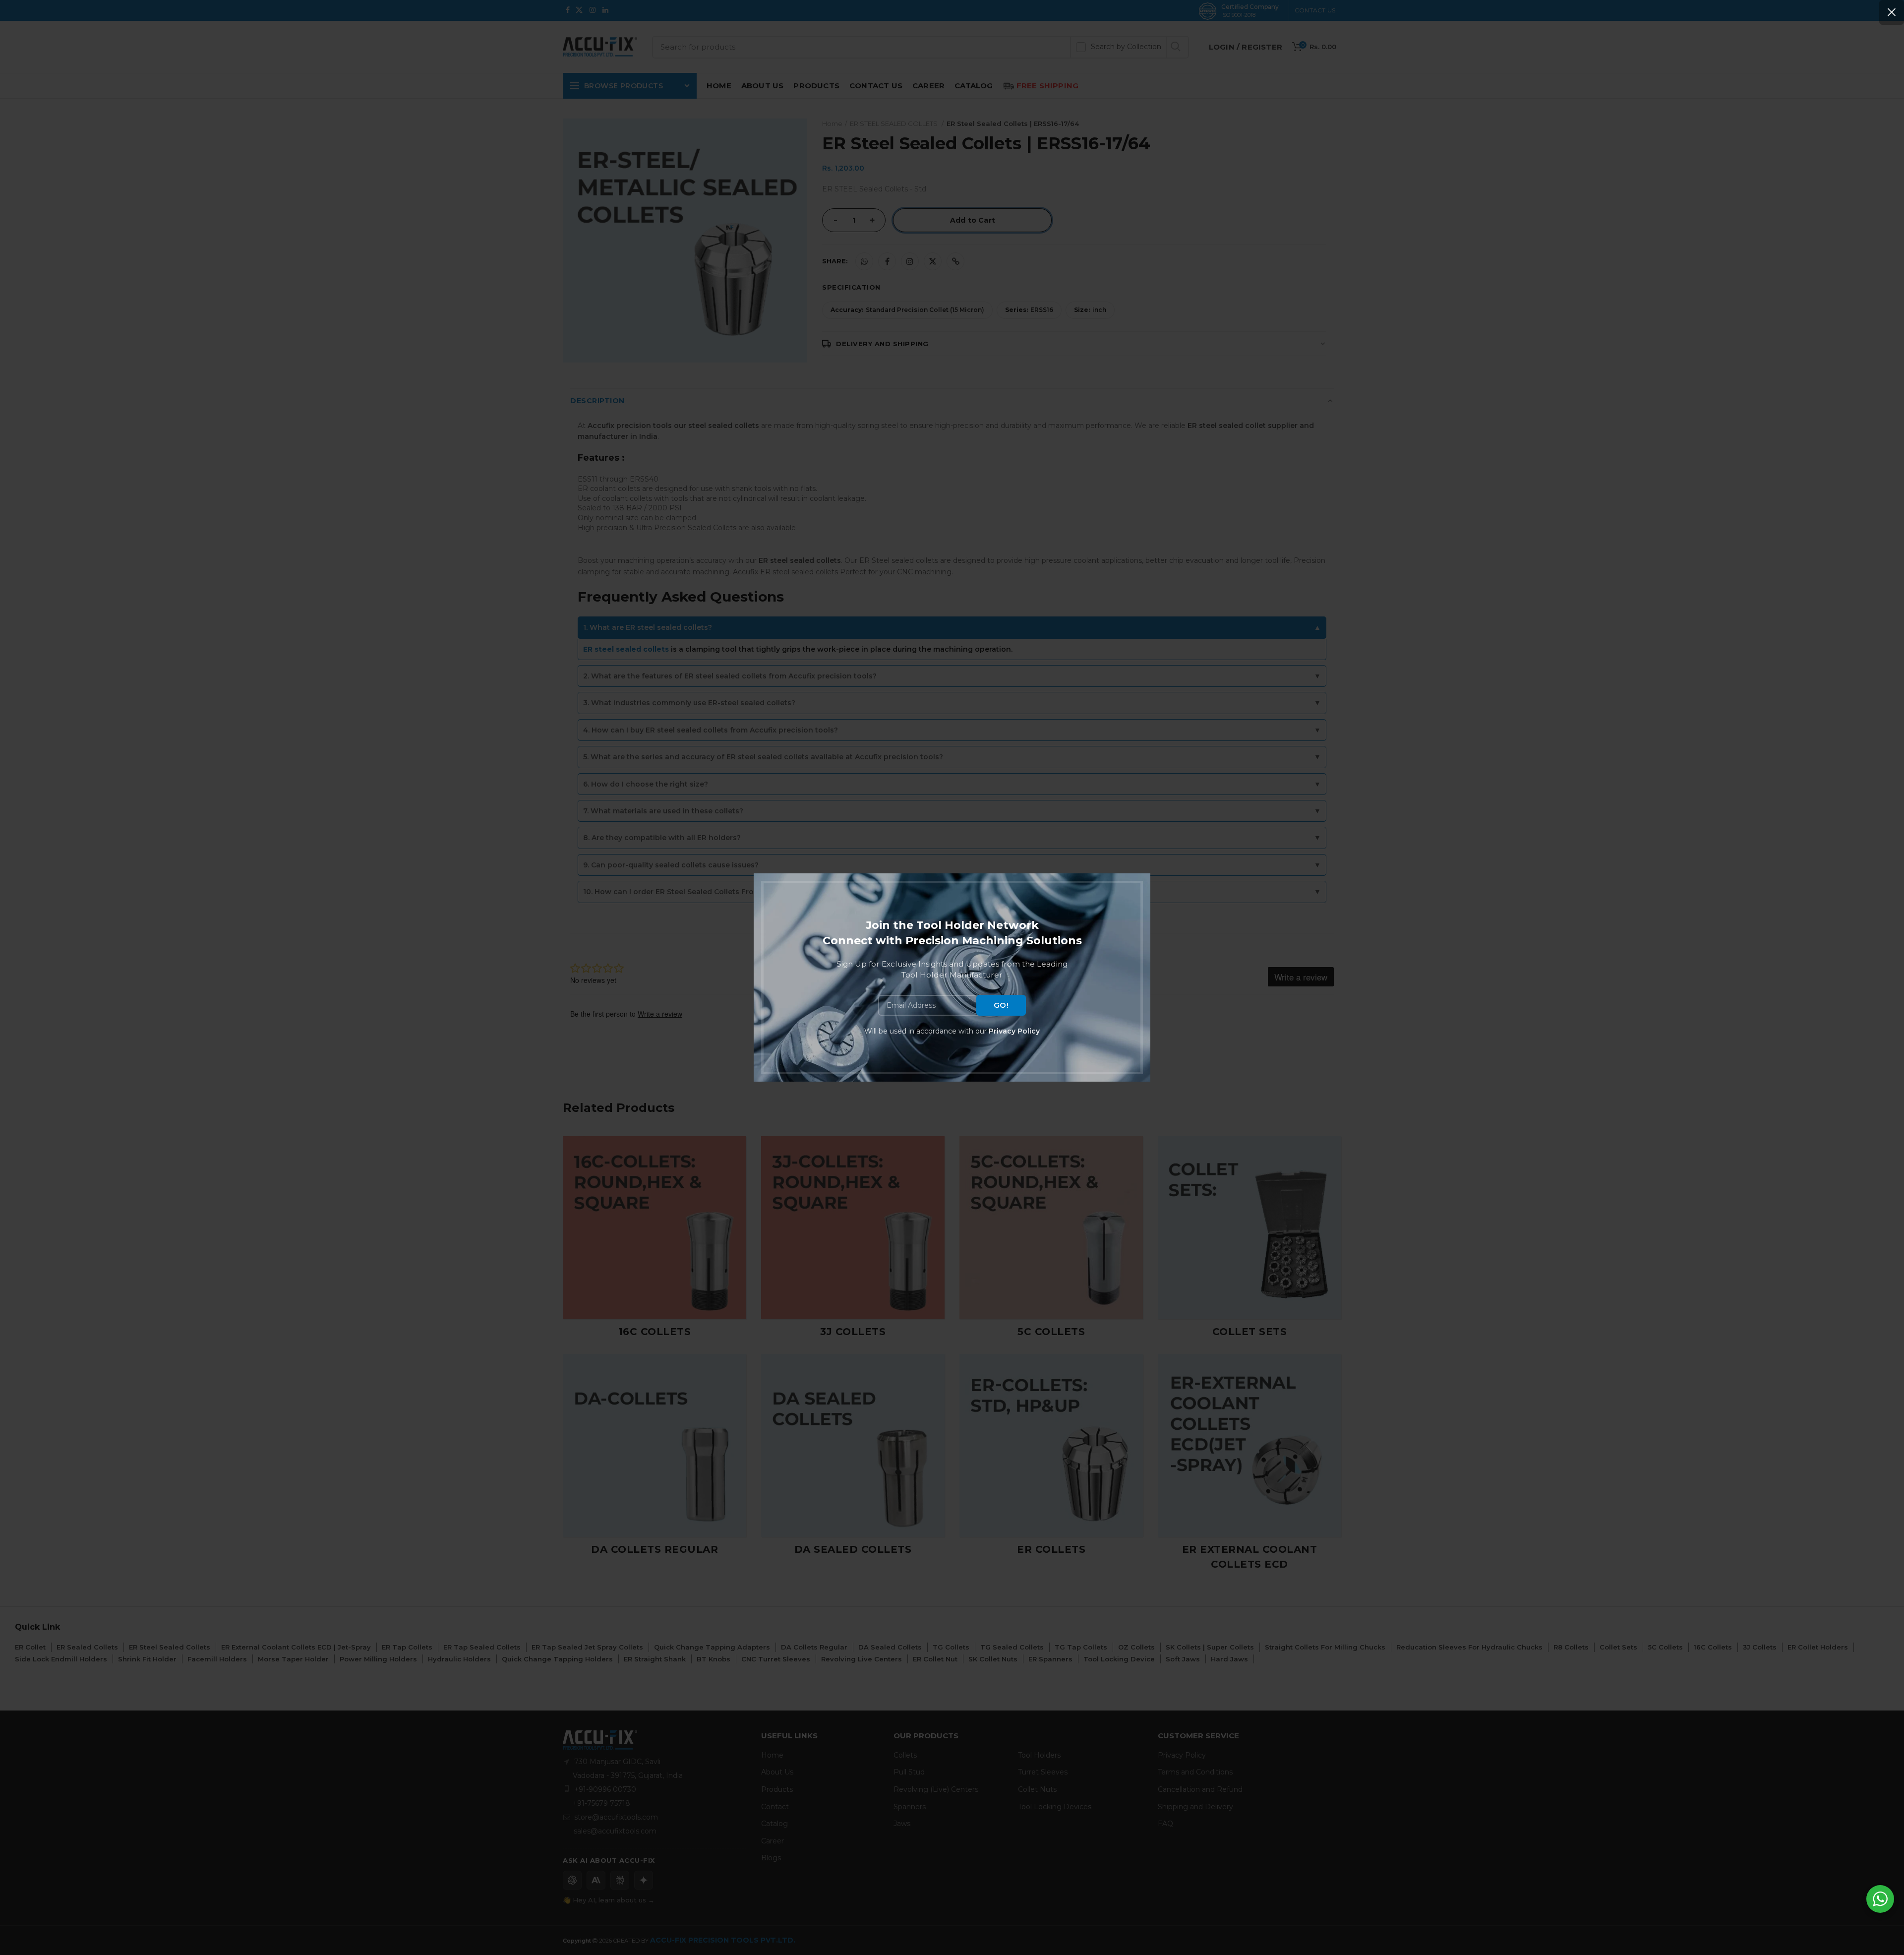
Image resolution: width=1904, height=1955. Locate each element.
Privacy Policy (1014, 1031)
